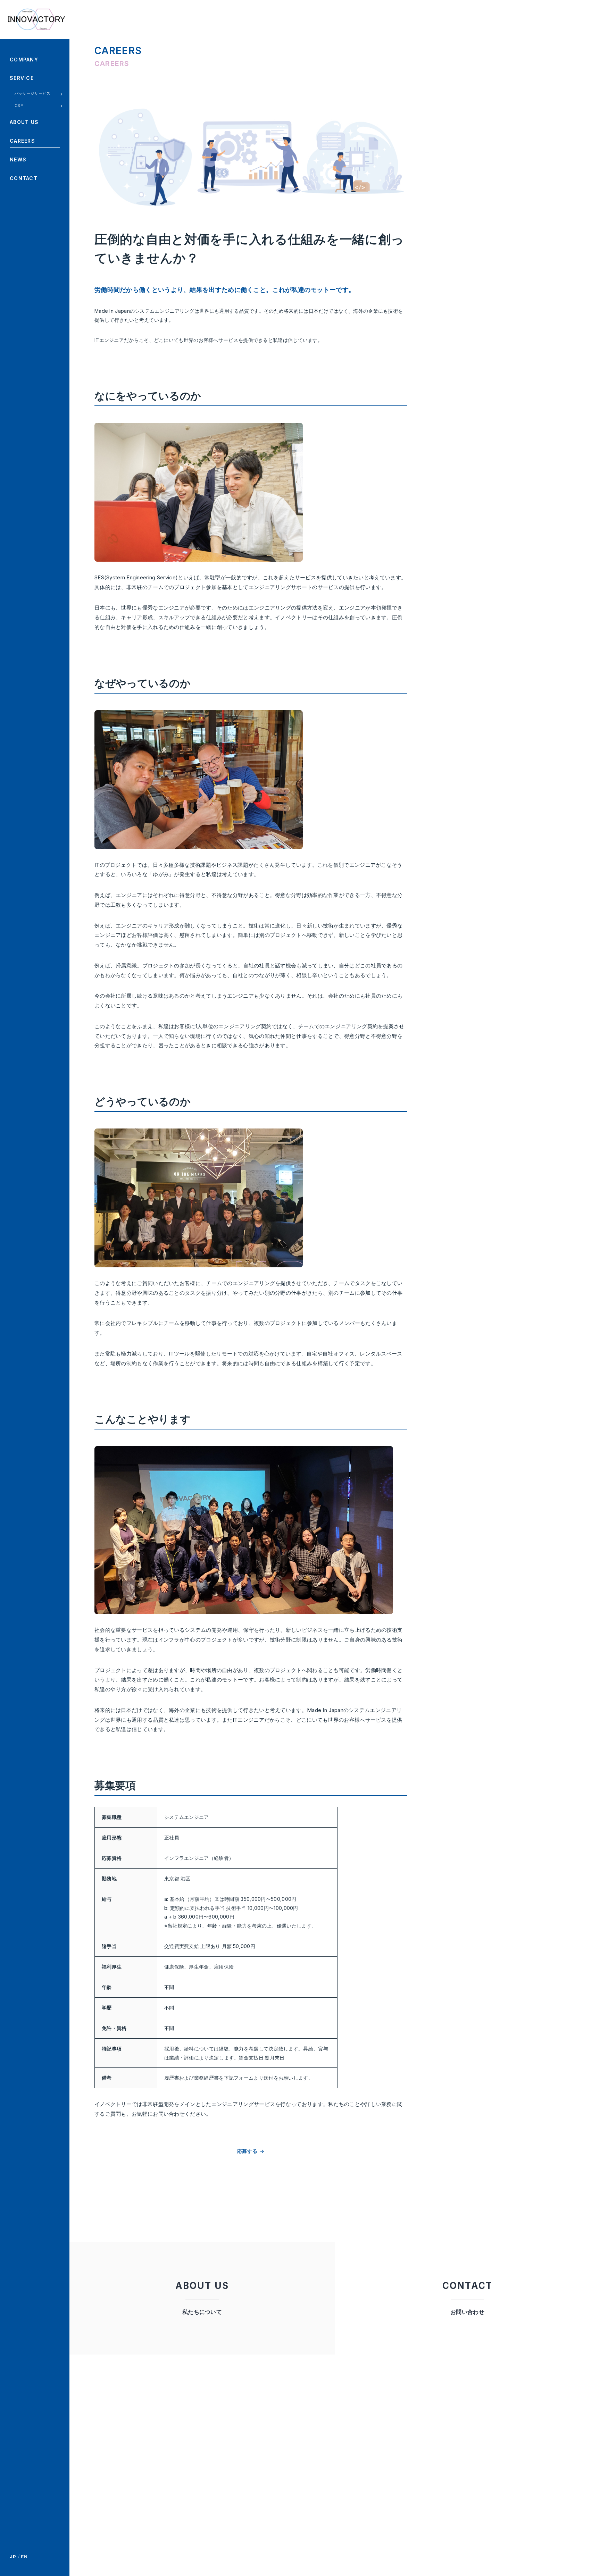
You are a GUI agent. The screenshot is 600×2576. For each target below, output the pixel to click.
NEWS (18, 160)
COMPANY (24, 60)
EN (24, 2557)
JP (13, 2557)
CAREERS (22, 141)
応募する (247, 2151)
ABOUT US (24, 122)
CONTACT (24, 178)
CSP (19, 106)
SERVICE (22, 78)
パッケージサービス (32, 93)
